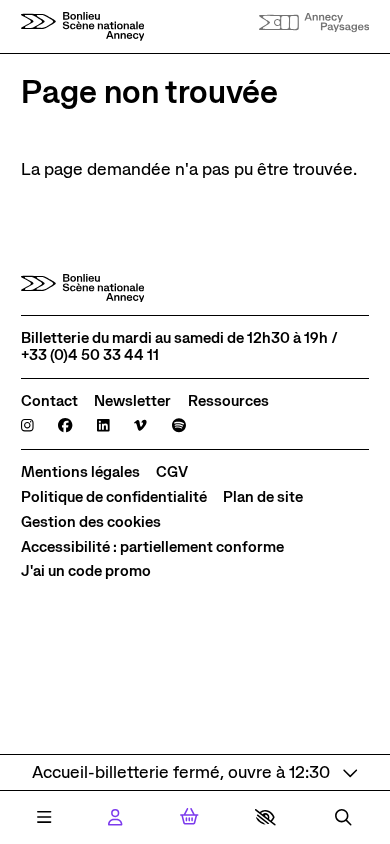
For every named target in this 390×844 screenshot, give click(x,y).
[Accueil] (83, 26)
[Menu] (44, 817)
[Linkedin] (103, 426)
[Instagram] (27, 426)
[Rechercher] (343, 817)
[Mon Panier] (189, 817)
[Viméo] (140, 426)
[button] (265, 817)
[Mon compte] (115, 817)
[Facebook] (65, 426)
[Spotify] (179, 426)
